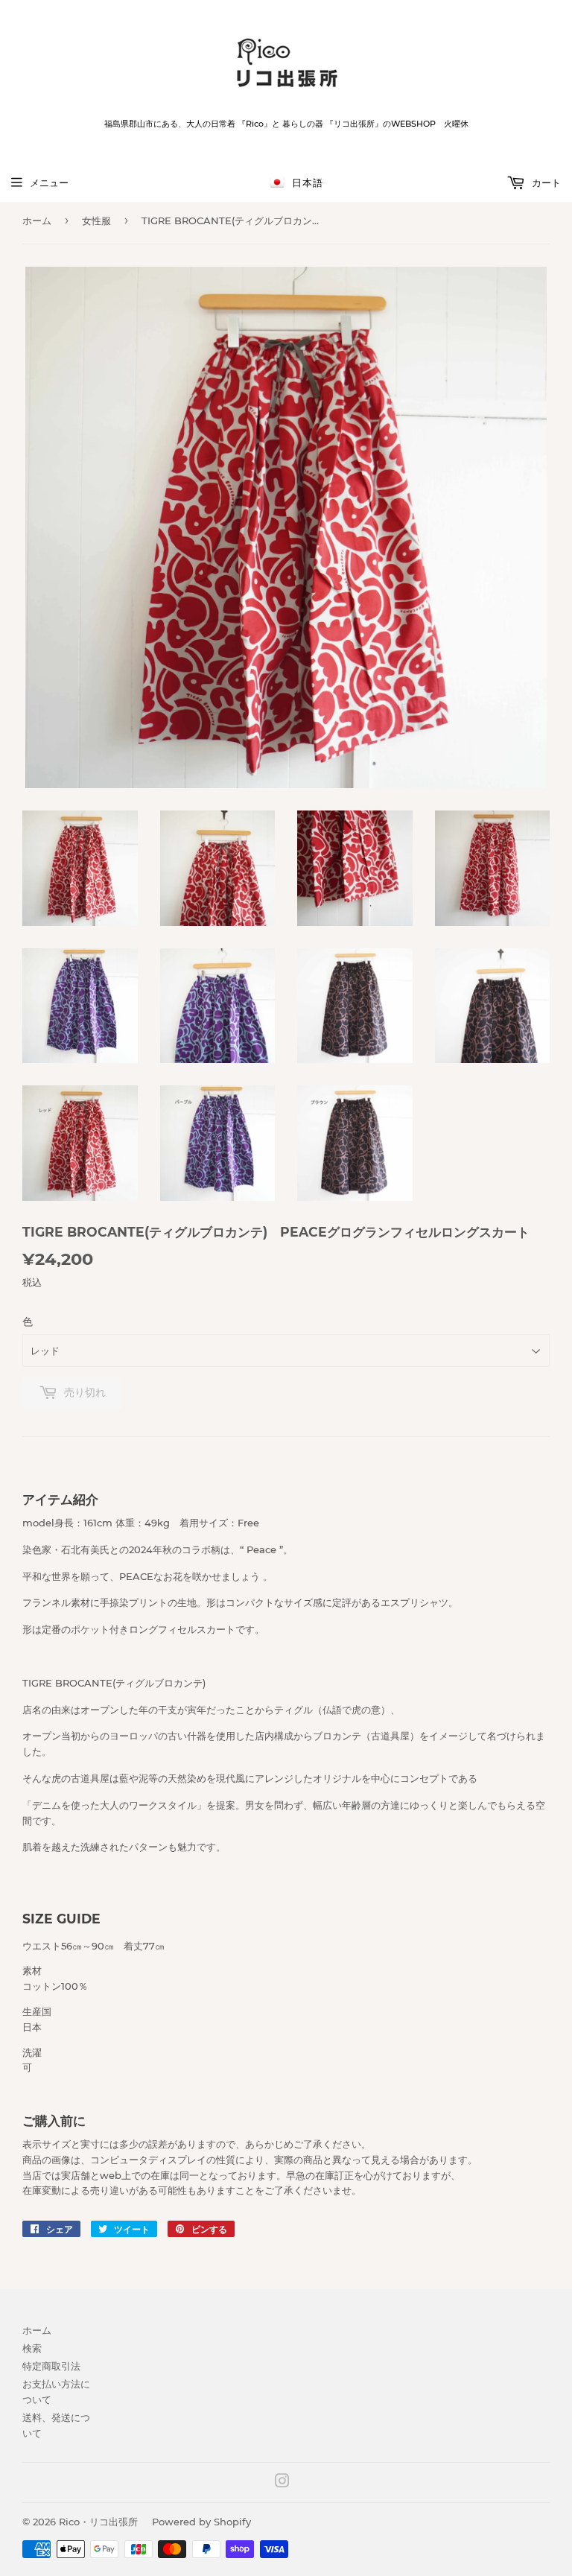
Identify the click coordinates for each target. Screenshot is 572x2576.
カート (545, 183)
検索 (32, 2348)
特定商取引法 (51, 2366)
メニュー (49, 183)
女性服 (96, 221)
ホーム (37, 221)
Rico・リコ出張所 (98, 2522)
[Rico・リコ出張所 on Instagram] (282, 2483)
